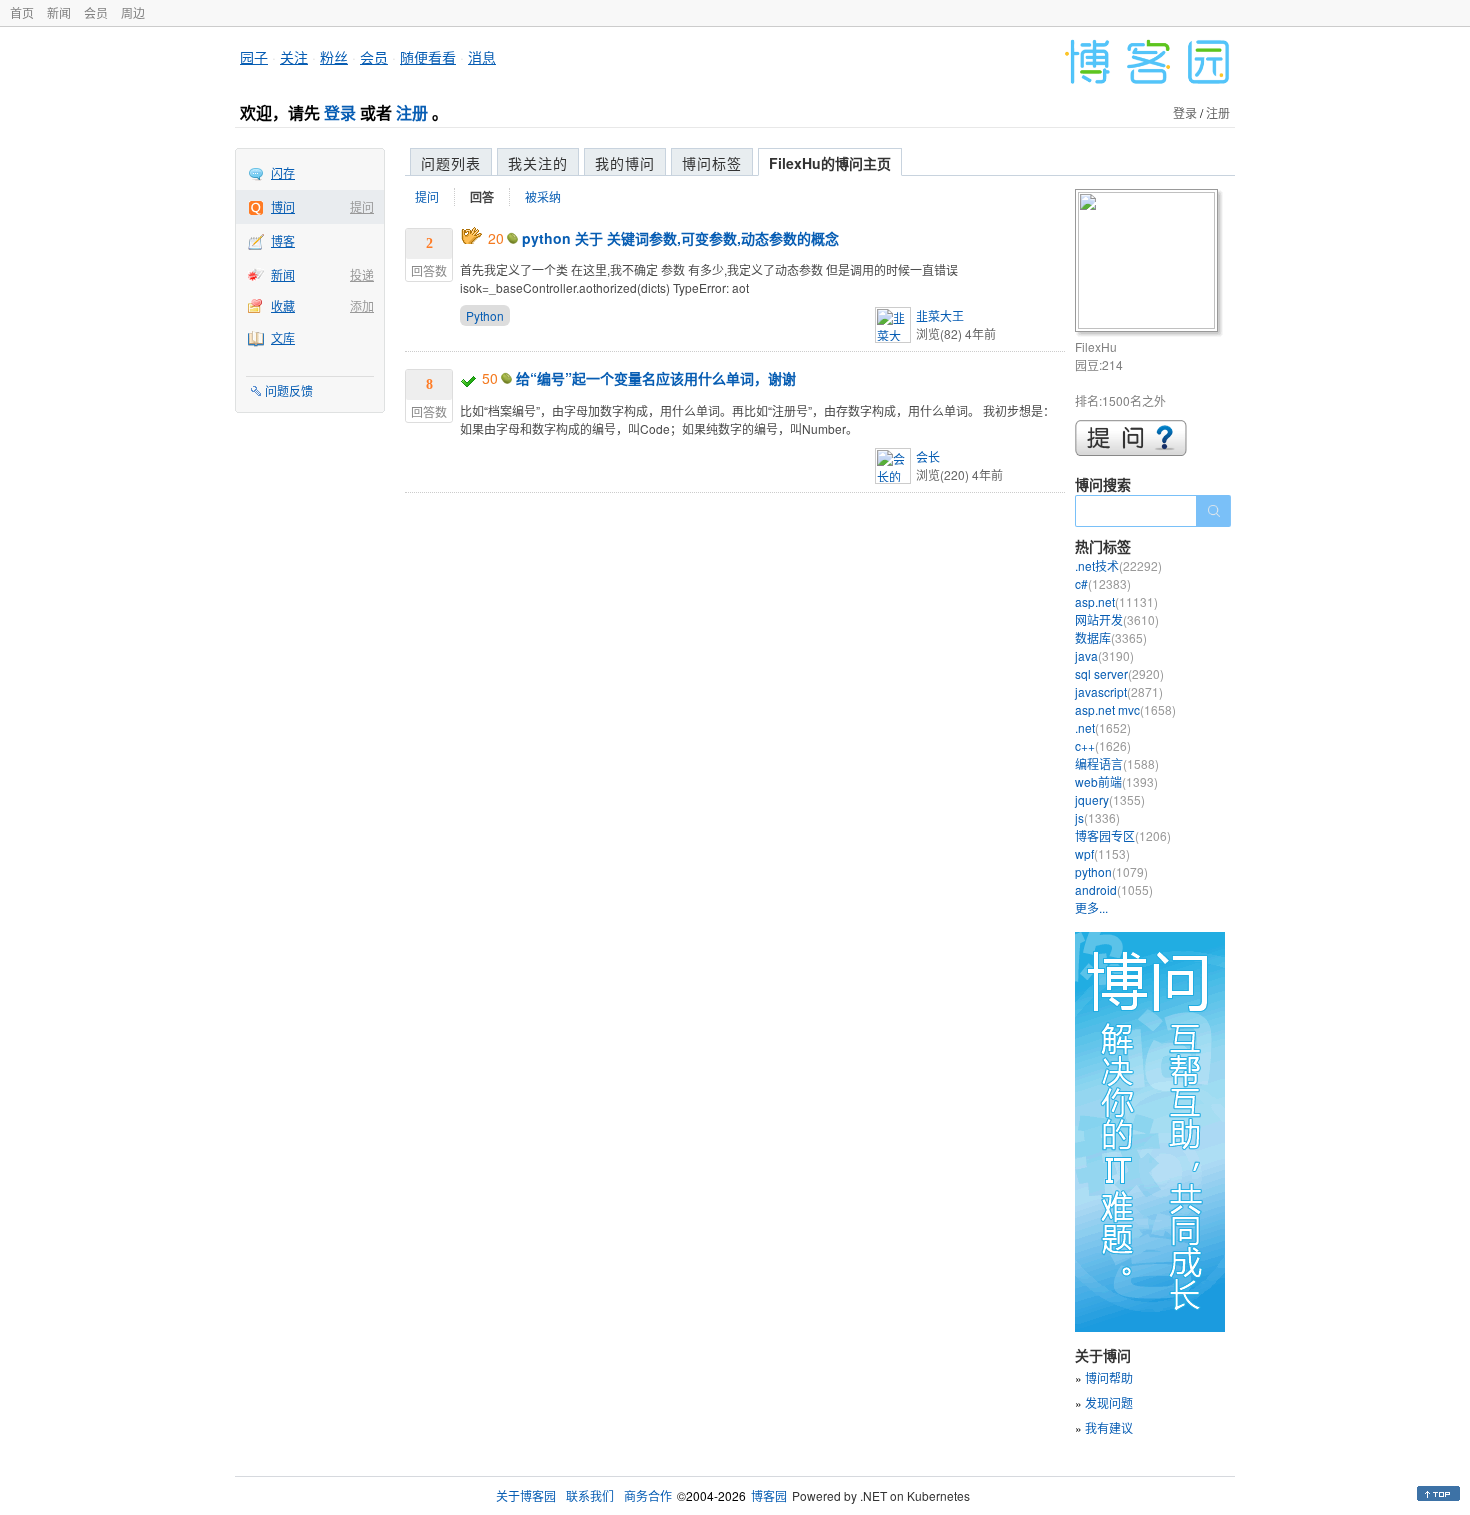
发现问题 (1109, 1402)
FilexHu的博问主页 (830, 163)
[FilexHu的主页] (1149, 263)
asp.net (1116, 601)
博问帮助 (1109, 1377)
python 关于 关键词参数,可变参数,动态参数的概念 (680, 238)
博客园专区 (1123, 835)
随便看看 (428, 57)
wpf (1102, 853)
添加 (362, 305)
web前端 (1116, 781)
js (1097, 817)
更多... (1091, 907)
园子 (254, 57)
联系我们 (590, 1495)
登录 (340, 112)
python (1111, 871)
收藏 (283, 305)
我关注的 (538, 163)
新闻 (59, 12)
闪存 (283, 172)
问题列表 (451, 163)
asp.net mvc (1125, 709)
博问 (283, 206)
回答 (482, 197)
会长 (928, 456)
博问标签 (712, 163)
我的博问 (625, 163)
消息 (482, 57)
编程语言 (1117, 763)
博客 (283, 240)
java (1104, 655)
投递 (362, 274)
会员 (96, 12)
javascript (1119, 691)
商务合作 (648, 1495)
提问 (362, 206)
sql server (1119, 673)
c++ (1103, 745)
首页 (22, 12)
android (1114, 889)
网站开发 (1117, 619)
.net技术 (1118, 565)
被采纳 (543, 196)
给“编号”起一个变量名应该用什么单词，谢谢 (656, 378)
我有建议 (1109, 1427)
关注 (294, 57)
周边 (133, 12)
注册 (412, 112)
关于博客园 (526, 1495)
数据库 (1111, 637)
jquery (1110, 799)
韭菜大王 (940, 315)
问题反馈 (289, 390)
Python (485, 315)
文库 (283, 337)
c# (1103, 583)
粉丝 (334, 57)
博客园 (769, 1495)
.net (1103, 727)
